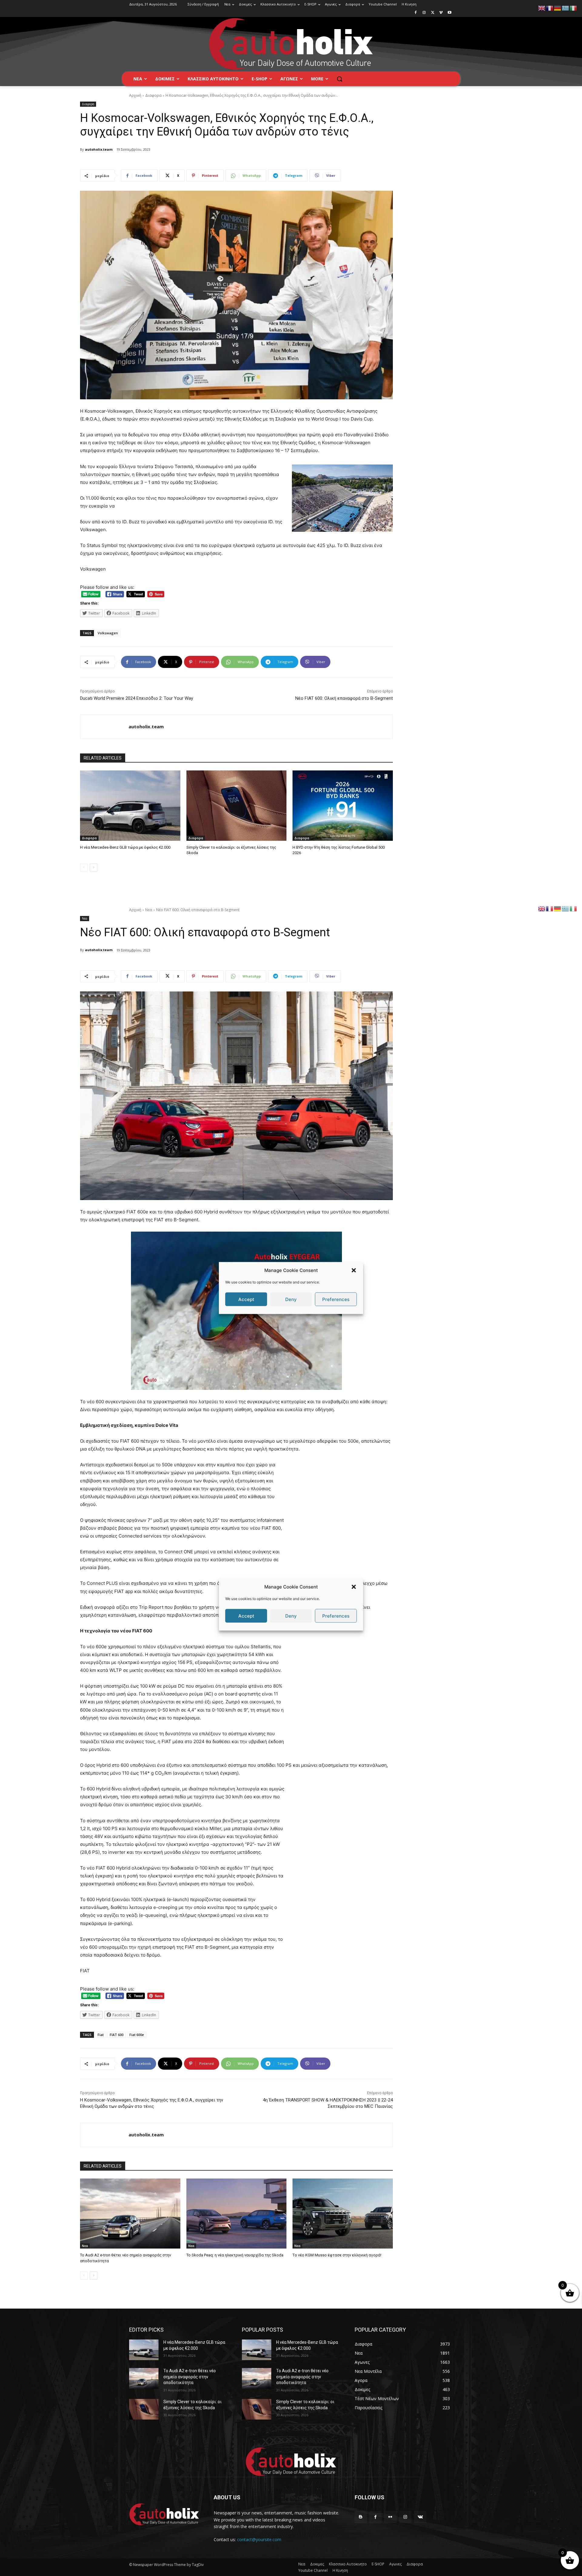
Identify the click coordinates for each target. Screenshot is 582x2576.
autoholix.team (99, 149)
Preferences (336, 1299)
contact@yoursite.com (259, 2539)
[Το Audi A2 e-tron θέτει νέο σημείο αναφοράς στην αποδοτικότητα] (144, 2378)
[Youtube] (449, 13)
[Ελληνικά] (566, 8)
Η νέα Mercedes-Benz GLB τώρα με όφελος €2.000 (125, 847)
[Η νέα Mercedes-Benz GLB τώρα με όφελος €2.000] (130, 805)
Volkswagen (108, 633)
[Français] (550, 8)
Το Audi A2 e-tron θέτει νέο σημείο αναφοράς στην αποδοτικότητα (190, 2377)
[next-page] (94, 867)
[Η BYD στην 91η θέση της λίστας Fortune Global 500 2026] (343, 805)
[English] (542, 8)
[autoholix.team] (104, 727)
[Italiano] (574, 8)
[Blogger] (361, 2517)
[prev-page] (84, 867)
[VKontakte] (420, 2517)
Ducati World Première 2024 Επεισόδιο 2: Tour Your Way (137, 698)
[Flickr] (390, 2517)
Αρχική (135, 95)
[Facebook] (416, 13)
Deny (291, 1299)
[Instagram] (424, 13)
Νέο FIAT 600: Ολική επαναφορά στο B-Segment (344, 698)
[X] (433, 13)
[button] (354, 1270)
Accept (246, 1299)
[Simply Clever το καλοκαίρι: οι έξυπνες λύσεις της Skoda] (237, 805)
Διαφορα (153, 95)
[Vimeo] (441, 13)
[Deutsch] (558, 8)
